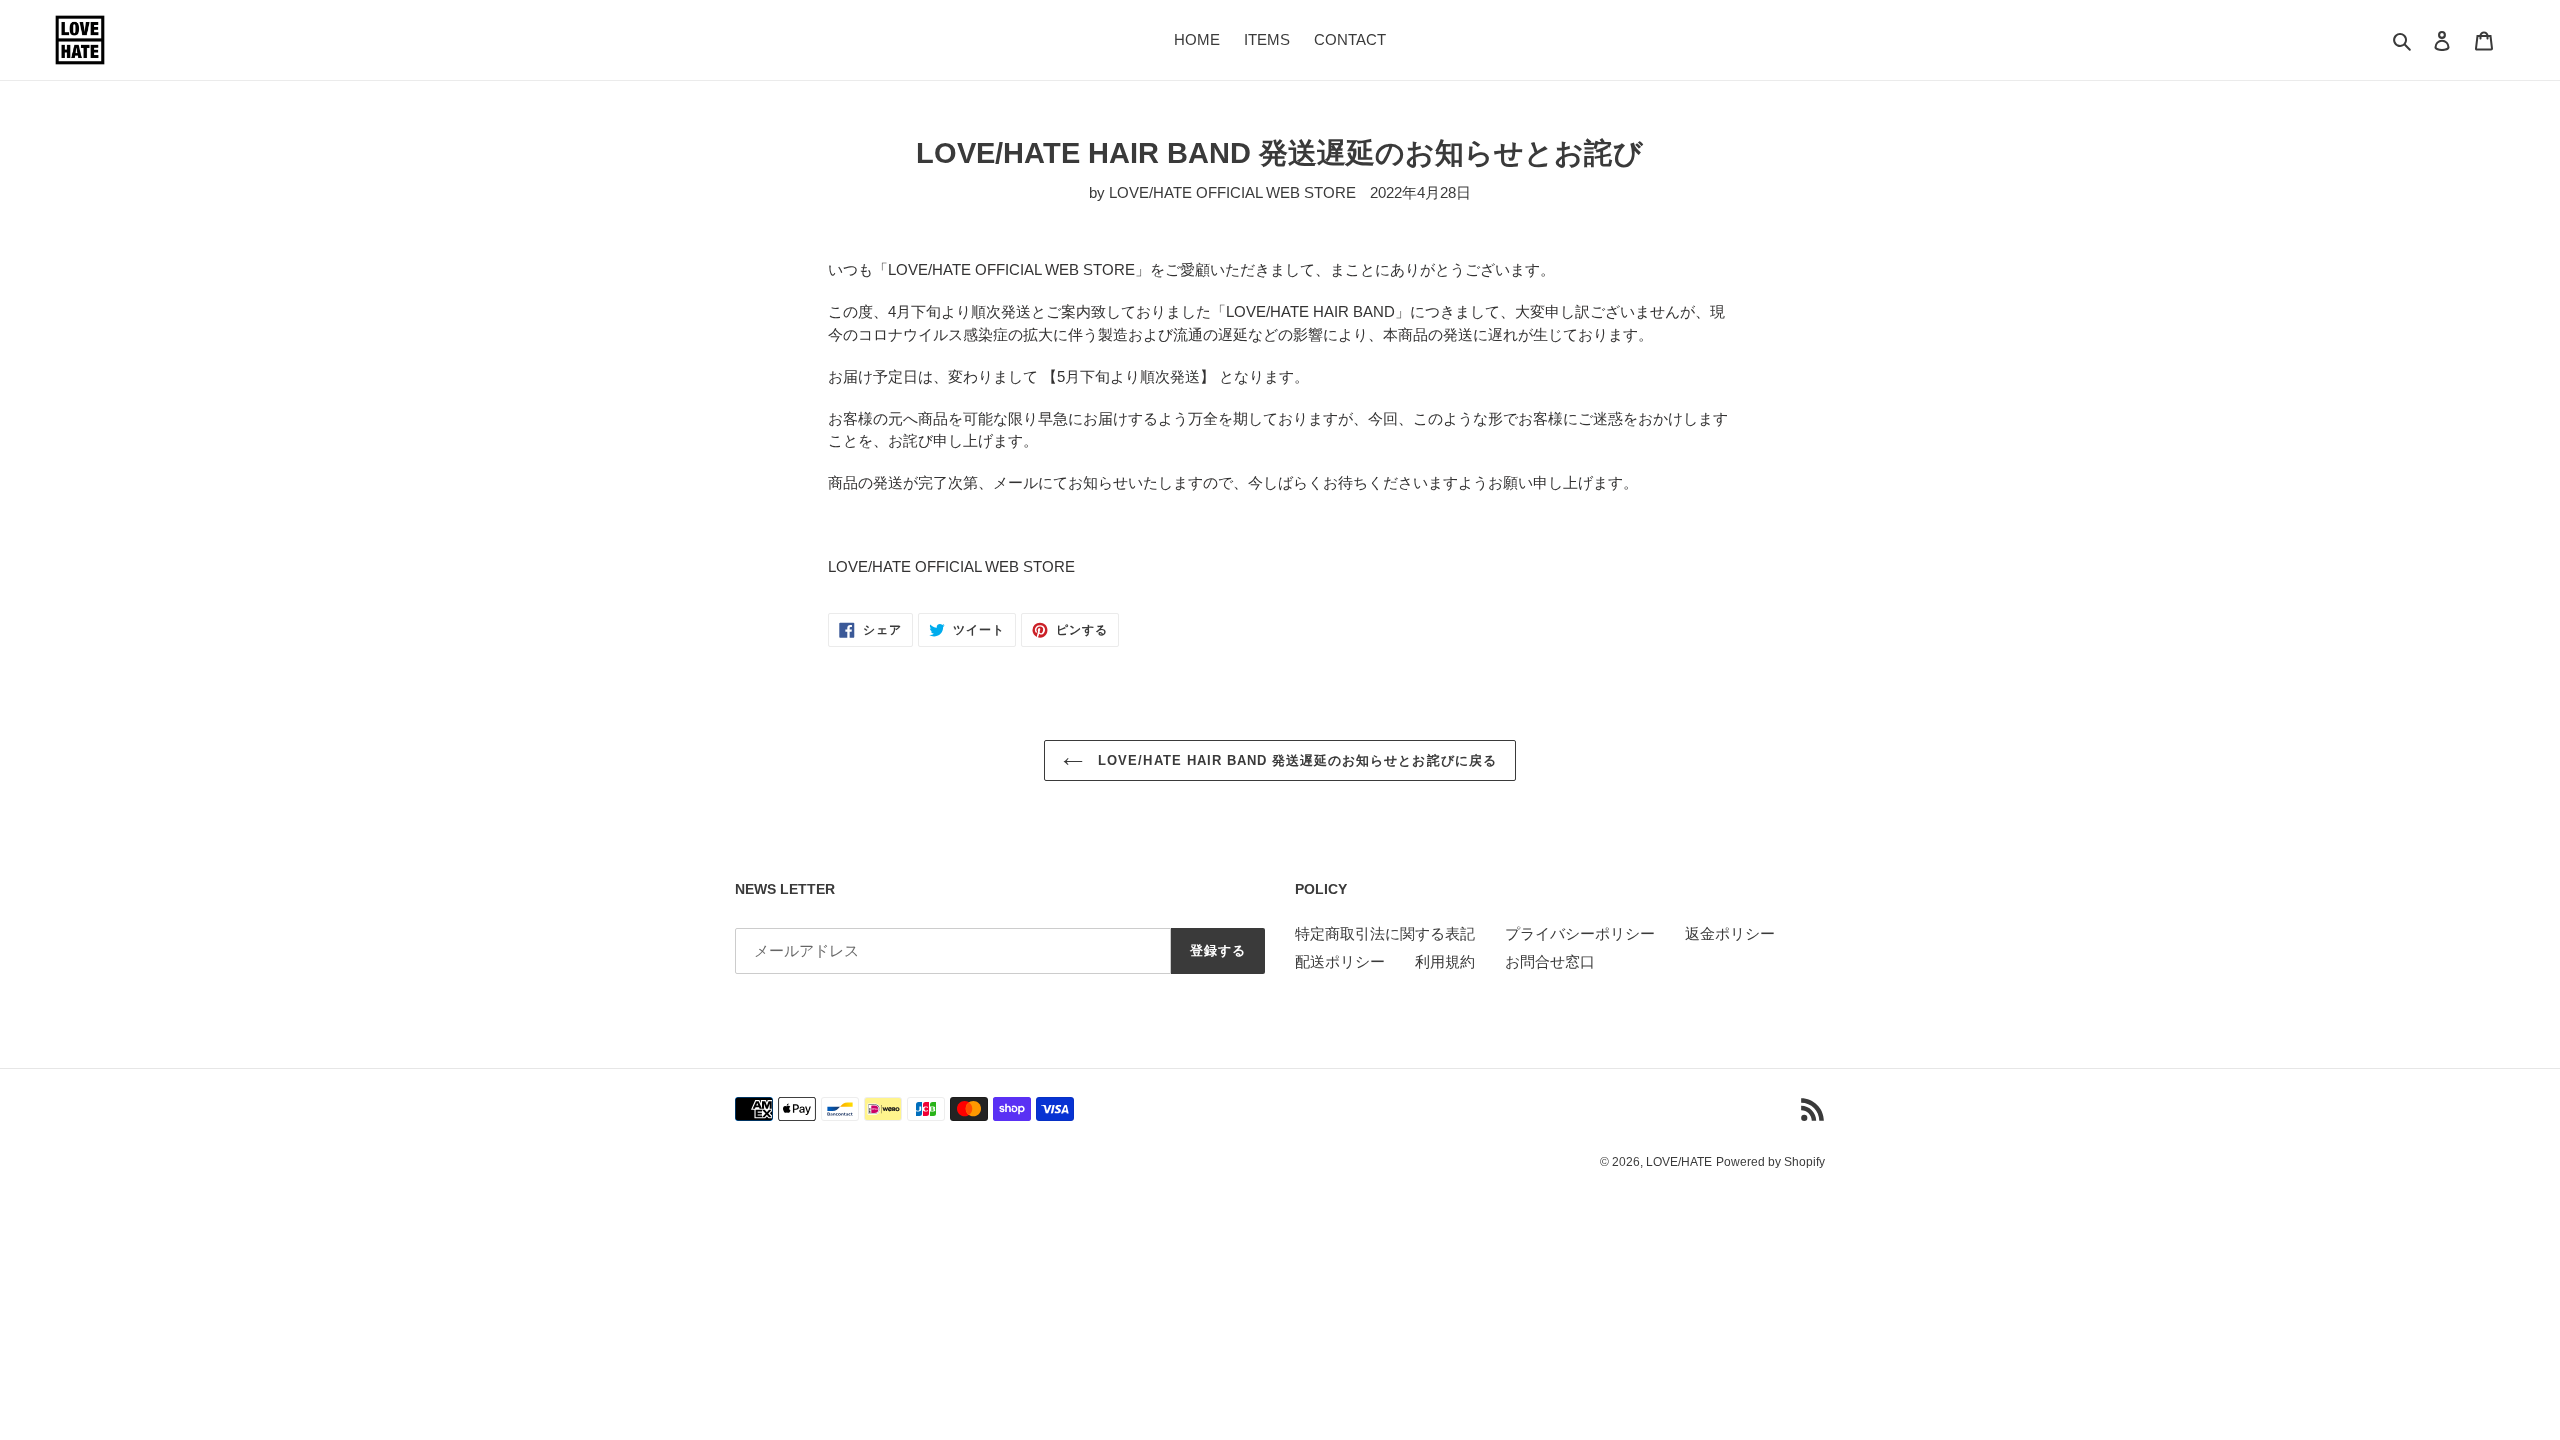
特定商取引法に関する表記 (1385, 933)
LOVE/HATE (1679, 1162)
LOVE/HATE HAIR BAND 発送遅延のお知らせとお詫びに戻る (1294, 760)
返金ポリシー (1730, 933)
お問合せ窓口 (1550, 961)
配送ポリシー (1340, 961)
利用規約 (1445, 961)
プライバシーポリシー (1580, 933)
